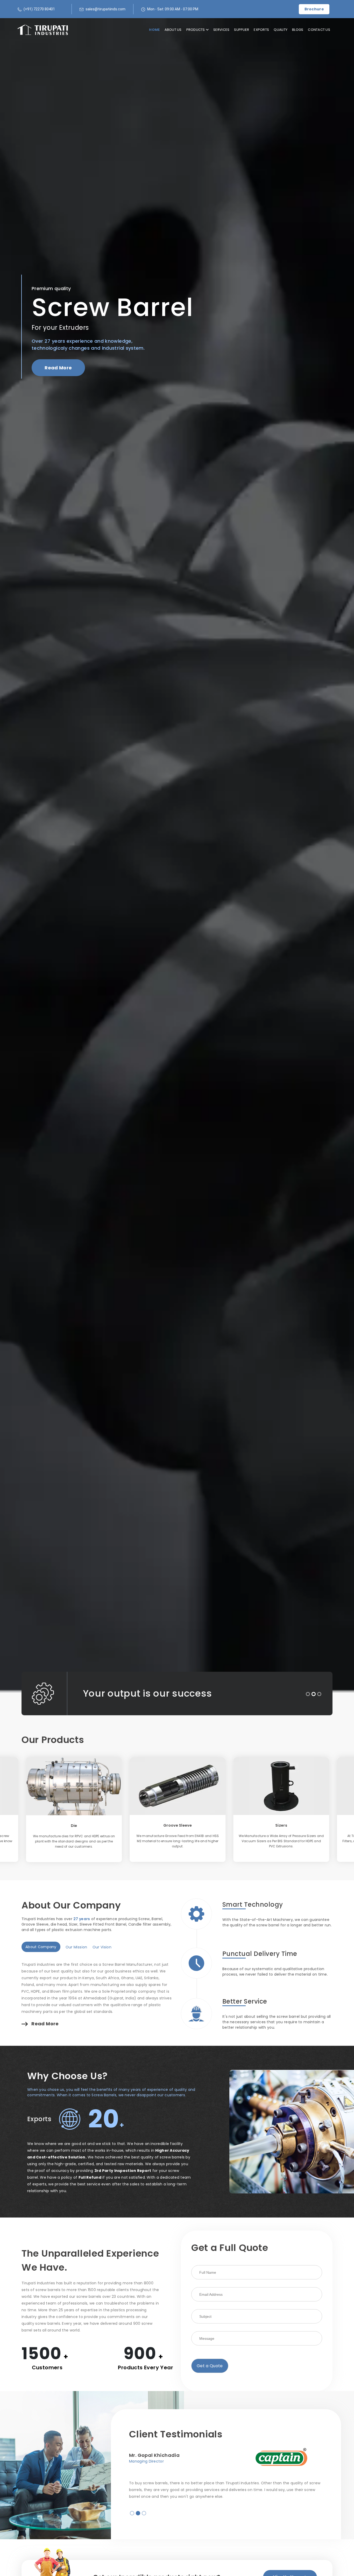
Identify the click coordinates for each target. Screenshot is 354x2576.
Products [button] (196, 30)
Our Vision (102, 1947)
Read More (58, 368)
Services (221, 30)
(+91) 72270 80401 (39, 9)
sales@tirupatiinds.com (105, 9)
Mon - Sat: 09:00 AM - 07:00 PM (173, 9)
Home (154, 30)
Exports (261, 30)
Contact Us (319, 30)
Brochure (314, 9)
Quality (281, 30)
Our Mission (76, 1947)
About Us (173, 30)
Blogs (298, 30)
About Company (41, 1947)
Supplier (242, 30)
